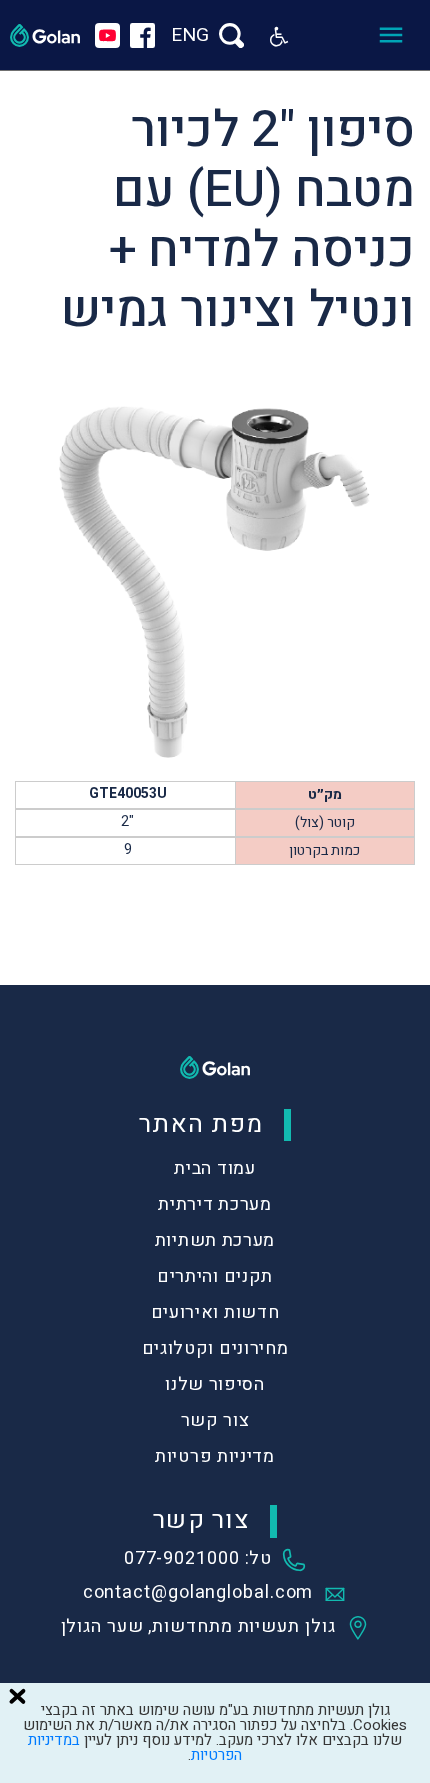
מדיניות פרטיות (215, 1456)
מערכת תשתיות (215, 1240)
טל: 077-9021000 (198, 1560)
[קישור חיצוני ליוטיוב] (107, 35)
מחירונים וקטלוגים (215, 1348)
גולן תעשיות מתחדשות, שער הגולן (198, 1628)
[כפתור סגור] (17, 1696)
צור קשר (215, 1420)
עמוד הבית (214, 1168)
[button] (279, 35)
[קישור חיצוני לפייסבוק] (142, 35)
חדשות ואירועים (215, 1312)
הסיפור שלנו (215, 1384)
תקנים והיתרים (215, 1276)
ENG (190, 35)
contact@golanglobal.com (198, 1594)
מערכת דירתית (214, 1204)
